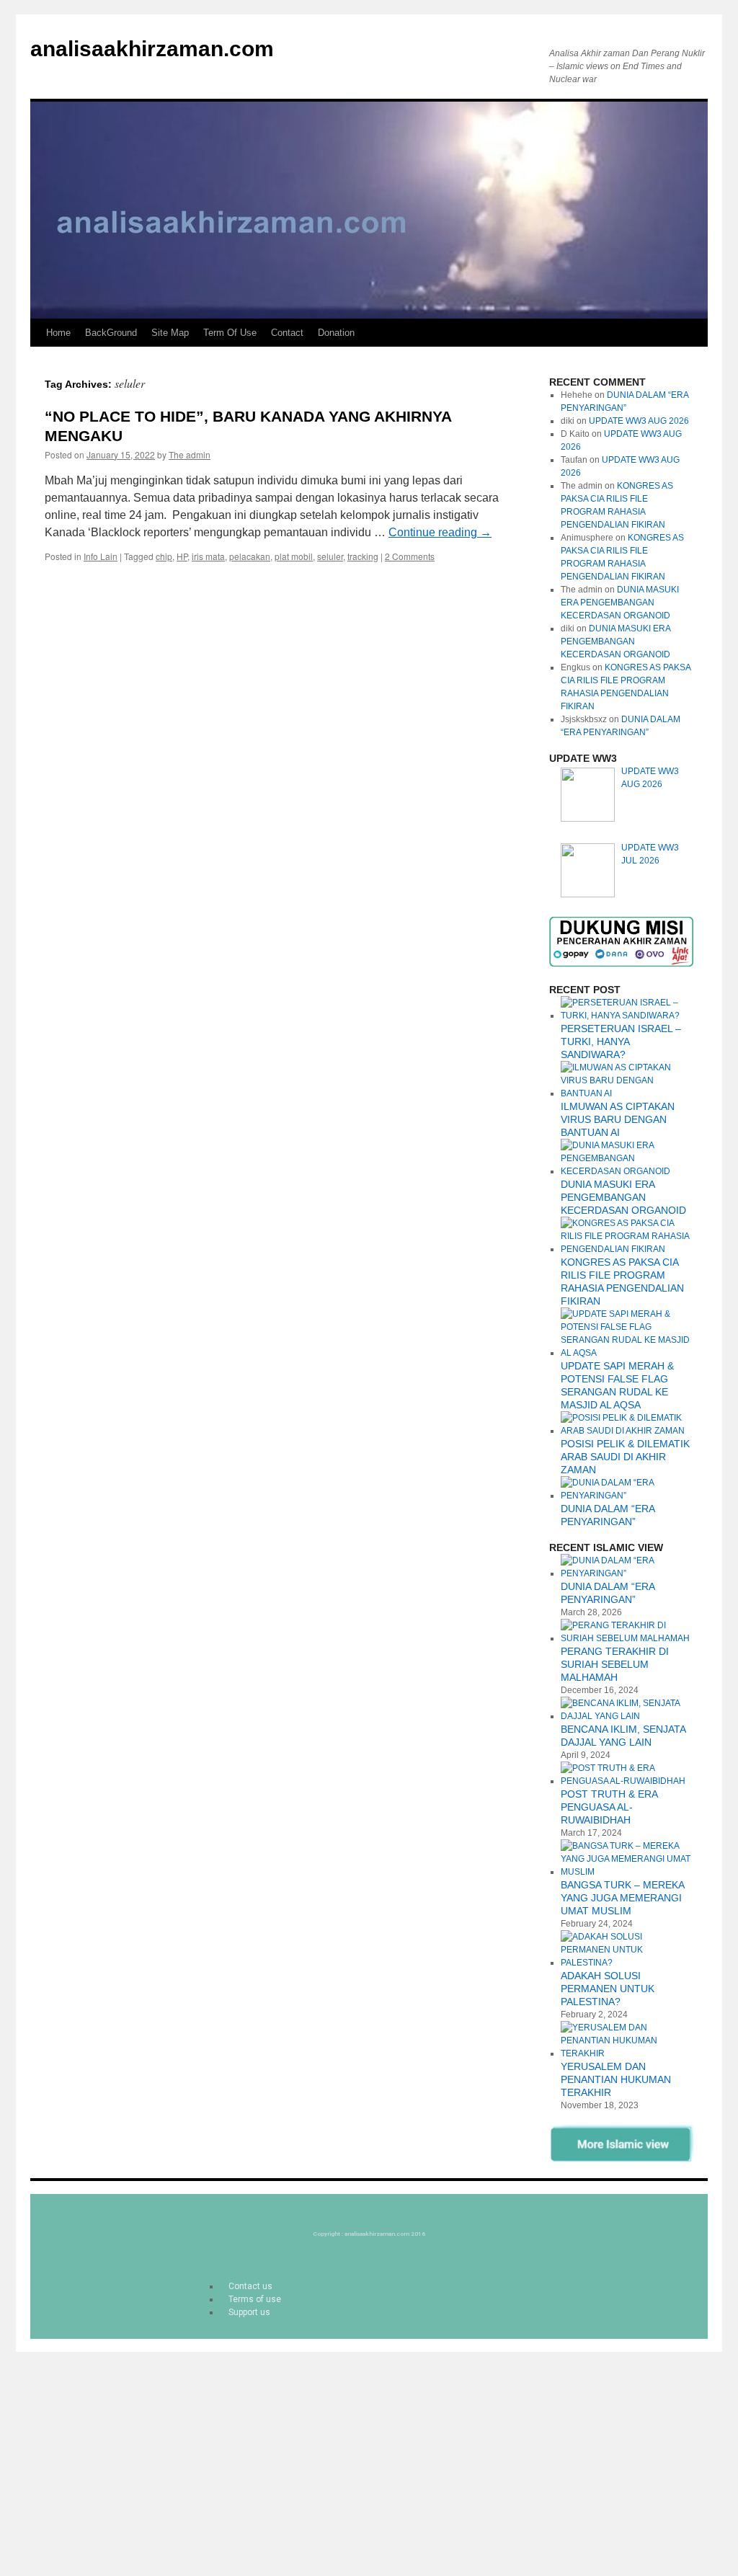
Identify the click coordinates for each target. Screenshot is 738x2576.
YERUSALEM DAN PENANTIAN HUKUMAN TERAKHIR (616, 2079)
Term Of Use (230, 333)
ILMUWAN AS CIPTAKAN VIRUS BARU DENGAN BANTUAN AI (618, 1119)
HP (182, 556)
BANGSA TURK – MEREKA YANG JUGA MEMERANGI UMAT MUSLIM (622, 1898)
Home (58, 333)
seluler (330, 556)
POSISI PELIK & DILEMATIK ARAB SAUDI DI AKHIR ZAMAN (625, 1457)
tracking (363, 556)
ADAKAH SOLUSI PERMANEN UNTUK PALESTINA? (608, 1989)
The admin (190, 454)
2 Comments (410, 556)
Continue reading (440, 532)
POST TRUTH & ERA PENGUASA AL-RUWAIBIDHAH (609, 1807)
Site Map (170, 333)
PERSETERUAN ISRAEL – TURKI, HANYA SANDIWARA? (621, 1041)
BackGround (111, 333)
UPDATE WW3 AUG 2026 (639, 421)
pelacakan (250, 556)
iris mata (208, 556)
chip (164, 556)
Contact (287, 333)
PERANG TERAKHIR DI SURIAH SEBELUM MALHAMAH (615, 1664)
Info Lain (101, 556)
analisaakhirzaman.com (152, 49)
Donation (336, 333)
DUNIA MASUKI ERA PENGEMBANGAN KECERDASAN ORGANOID (620, 603)
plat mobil (294, 556)
